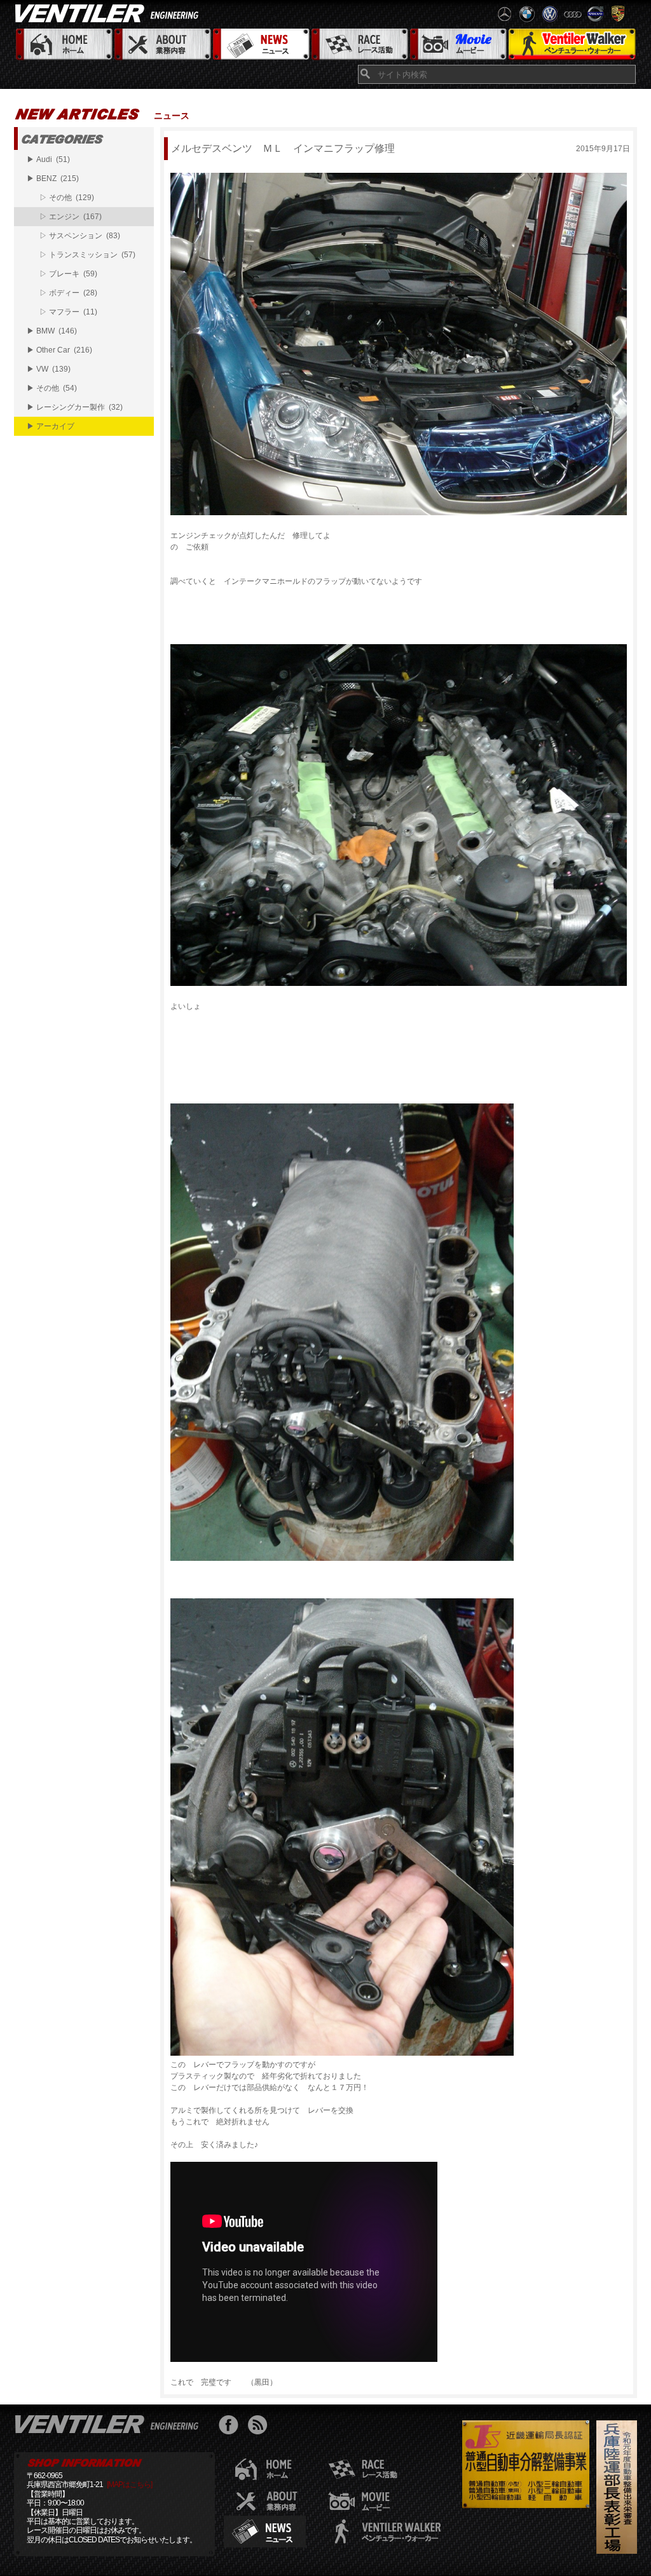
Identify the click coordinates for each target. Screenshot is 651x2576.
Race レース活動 (359, 45)
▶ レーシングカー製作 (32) (75, 407)
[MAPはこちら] (129, 2485)
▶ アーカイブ (51, 426)
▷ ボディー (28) (68, 293)
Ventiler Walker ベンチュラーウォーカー (572, 45)
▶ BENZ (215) (53, 179)
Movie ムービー (457, 45)
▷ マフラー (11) (68, 312)
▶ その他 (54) (52, 388)
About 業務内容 (162, 45)
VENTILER (109, 13)
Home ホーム (63, 45)
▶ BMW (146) (52, 331)
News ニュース (260, 45)
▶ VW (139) (49, 369)
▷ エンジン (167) (71, 217)
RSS (260, 2426)
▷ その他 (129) (67, 198)
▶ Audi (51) (48, 159)
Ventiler (109, 2424)
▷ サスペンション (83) (80, 236)
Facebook (232, 2426)
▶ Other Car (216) (59, 350)
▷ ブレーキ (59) (68, 274)
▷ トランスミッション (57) (87, 255)
